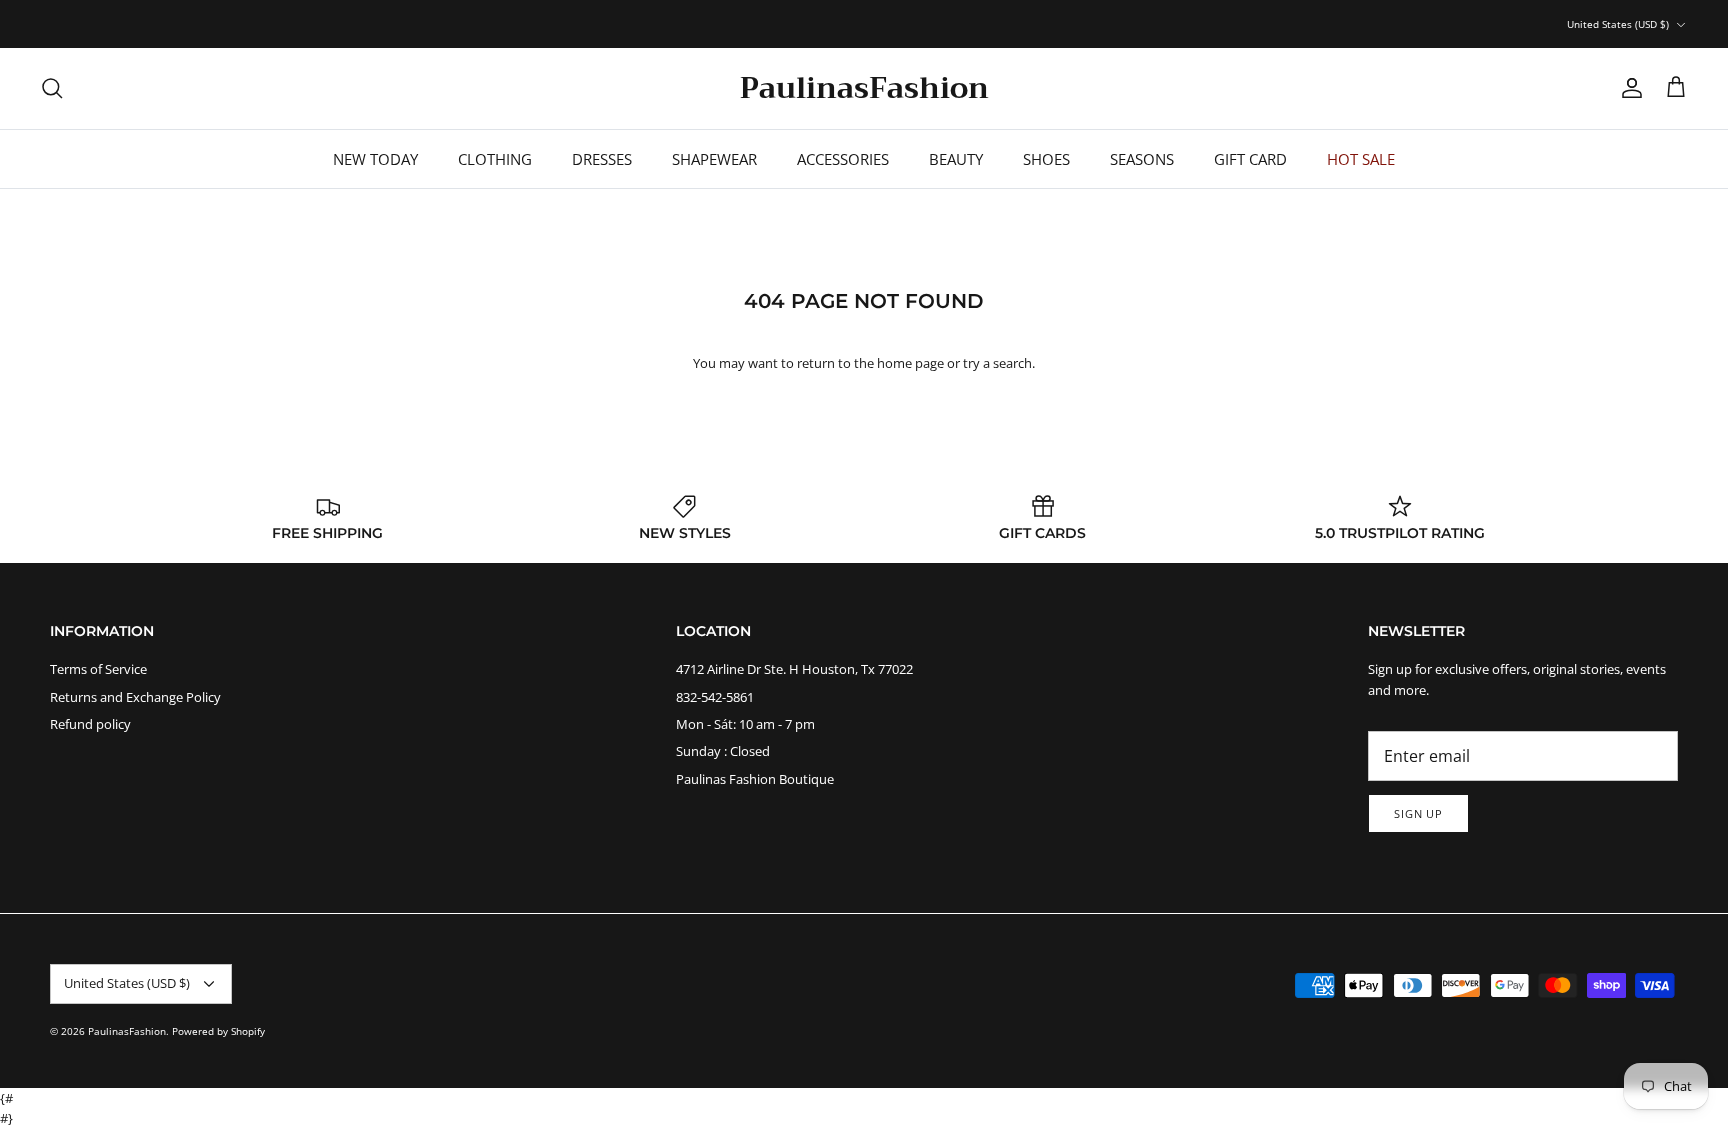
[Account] (1628, 88)
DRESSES (602, 159)
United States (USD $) (1618, 24)
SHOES (1046, 159)
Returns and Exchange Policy (135, 697)
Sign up (1418, 813)
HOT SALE (1361, 159)
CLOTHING (495, 159)
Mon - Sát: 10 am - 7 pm (745, 724)
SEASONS (1142, 159)
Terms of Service (98, 669)
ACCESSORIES (843, 159)
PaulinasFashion (127, 1031)
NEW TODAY (375, 159)
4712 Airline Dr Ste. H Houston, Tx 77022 (794, 669)
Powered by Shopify (218, 1031)
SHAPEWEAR (714, 159)
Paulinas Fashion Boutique (755, 779)
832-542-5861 (715, 697)
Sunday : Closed (723, 751)
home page (910, 363)
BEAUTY (956, 159)
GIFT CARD (1250, 159)
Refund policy (90, 724)
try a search (997, 363)
